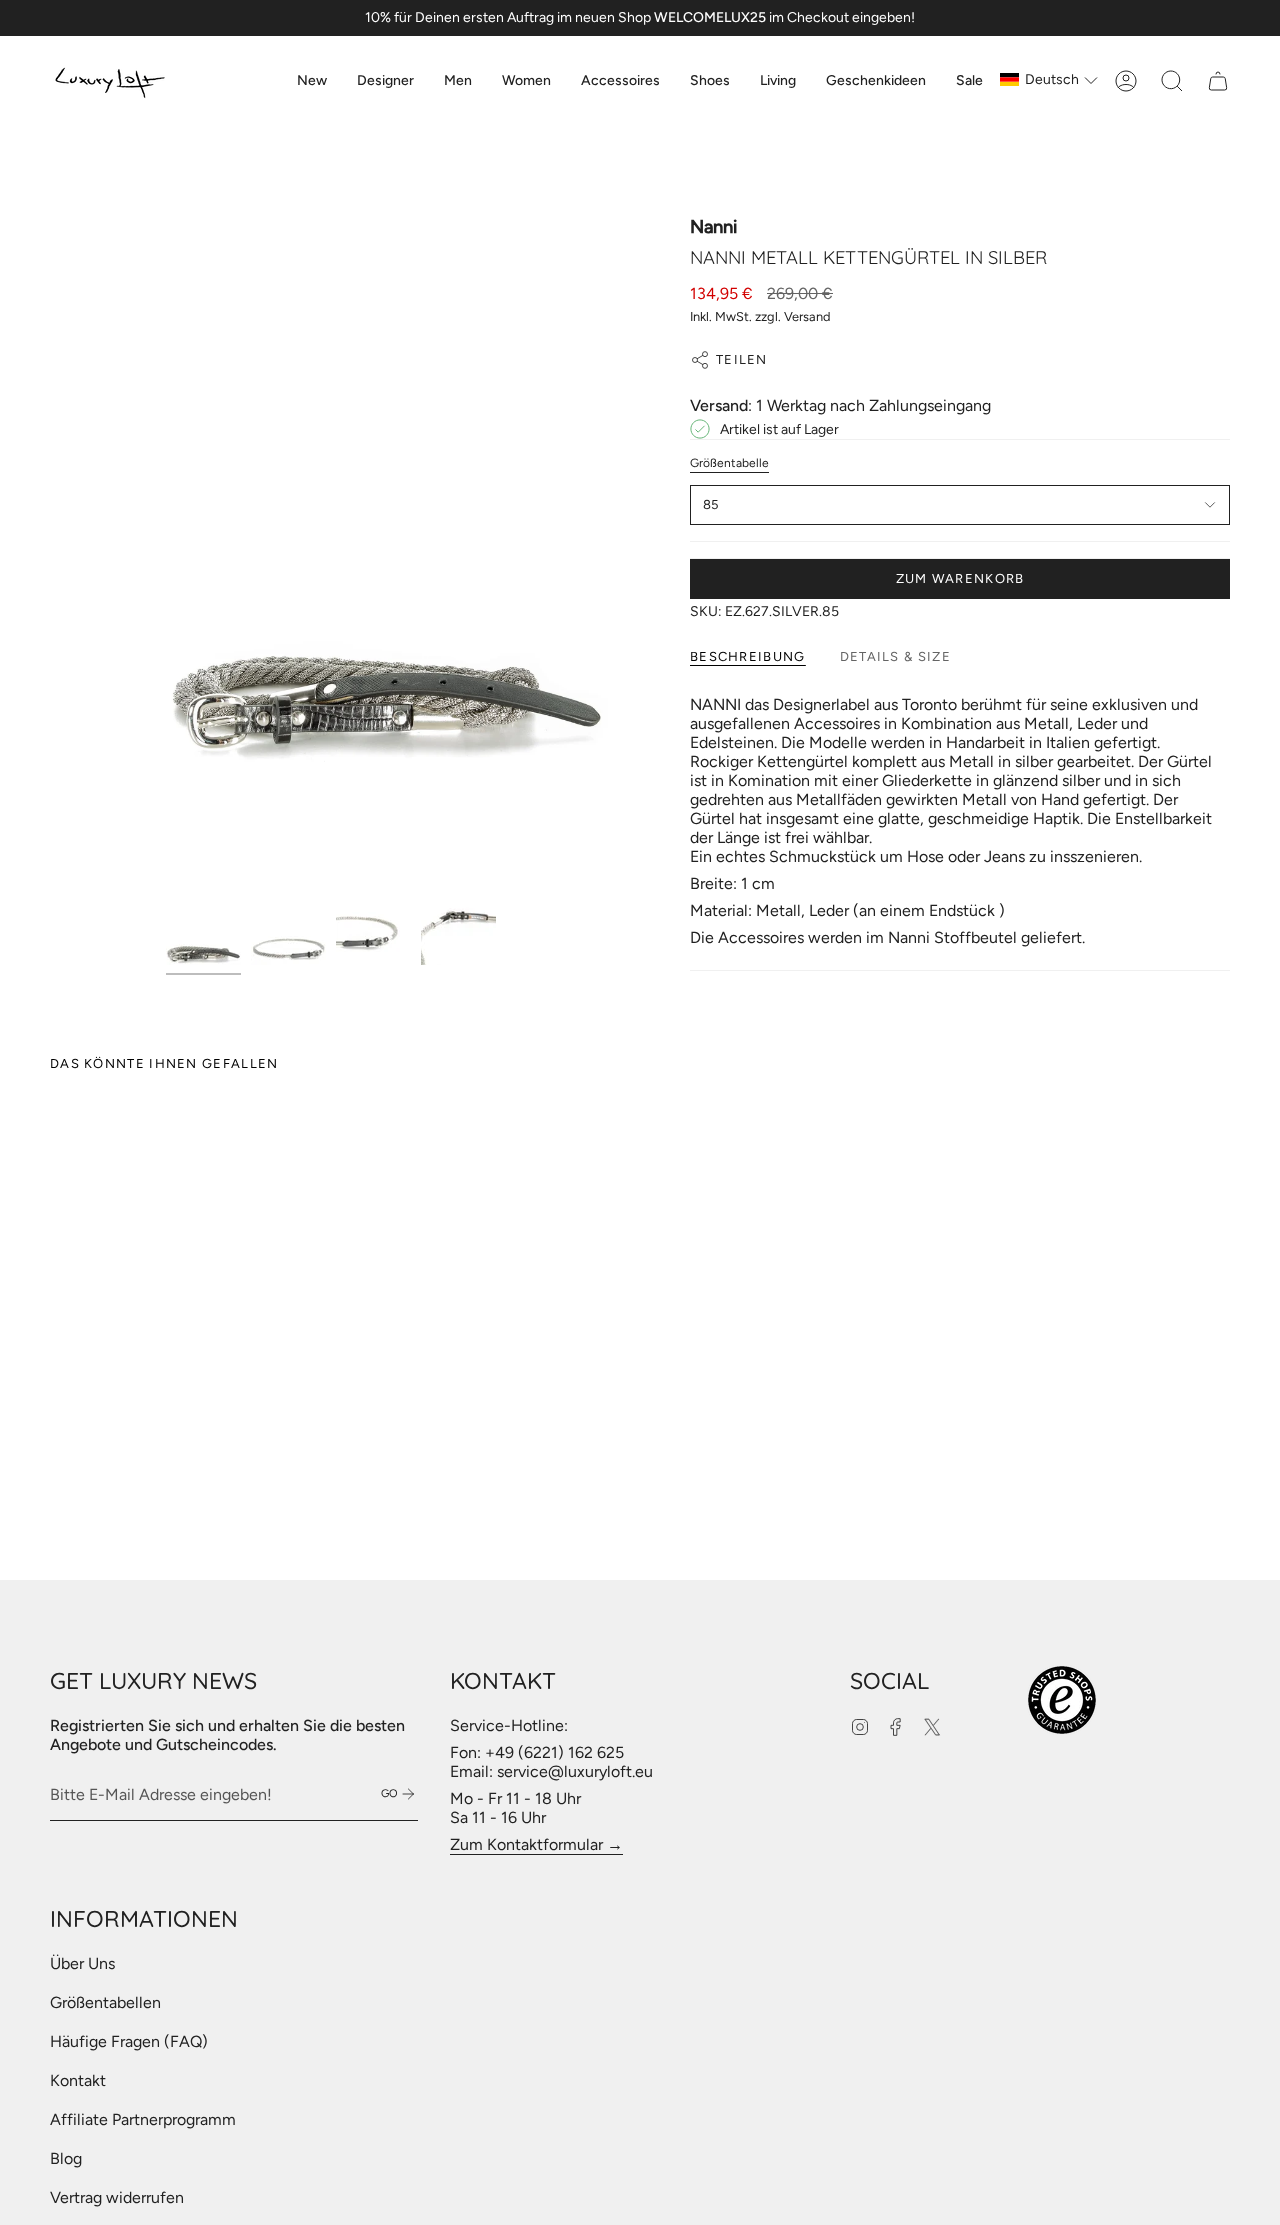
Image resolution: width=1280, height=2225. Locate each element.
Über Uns (82, 1963)
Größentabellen (105, 2002)
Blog (66, 2158)
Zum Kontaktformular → (536, 1844)
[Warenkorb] (1218, 81)
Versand (807, 316)
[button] (385, 81)
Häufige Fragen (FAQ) (129, 2041)
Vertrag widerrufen (117, 2197)
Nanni (713, 227)
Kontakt (78, 2080)
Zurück (166, 548)
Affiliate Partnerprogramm (143, 2119)
